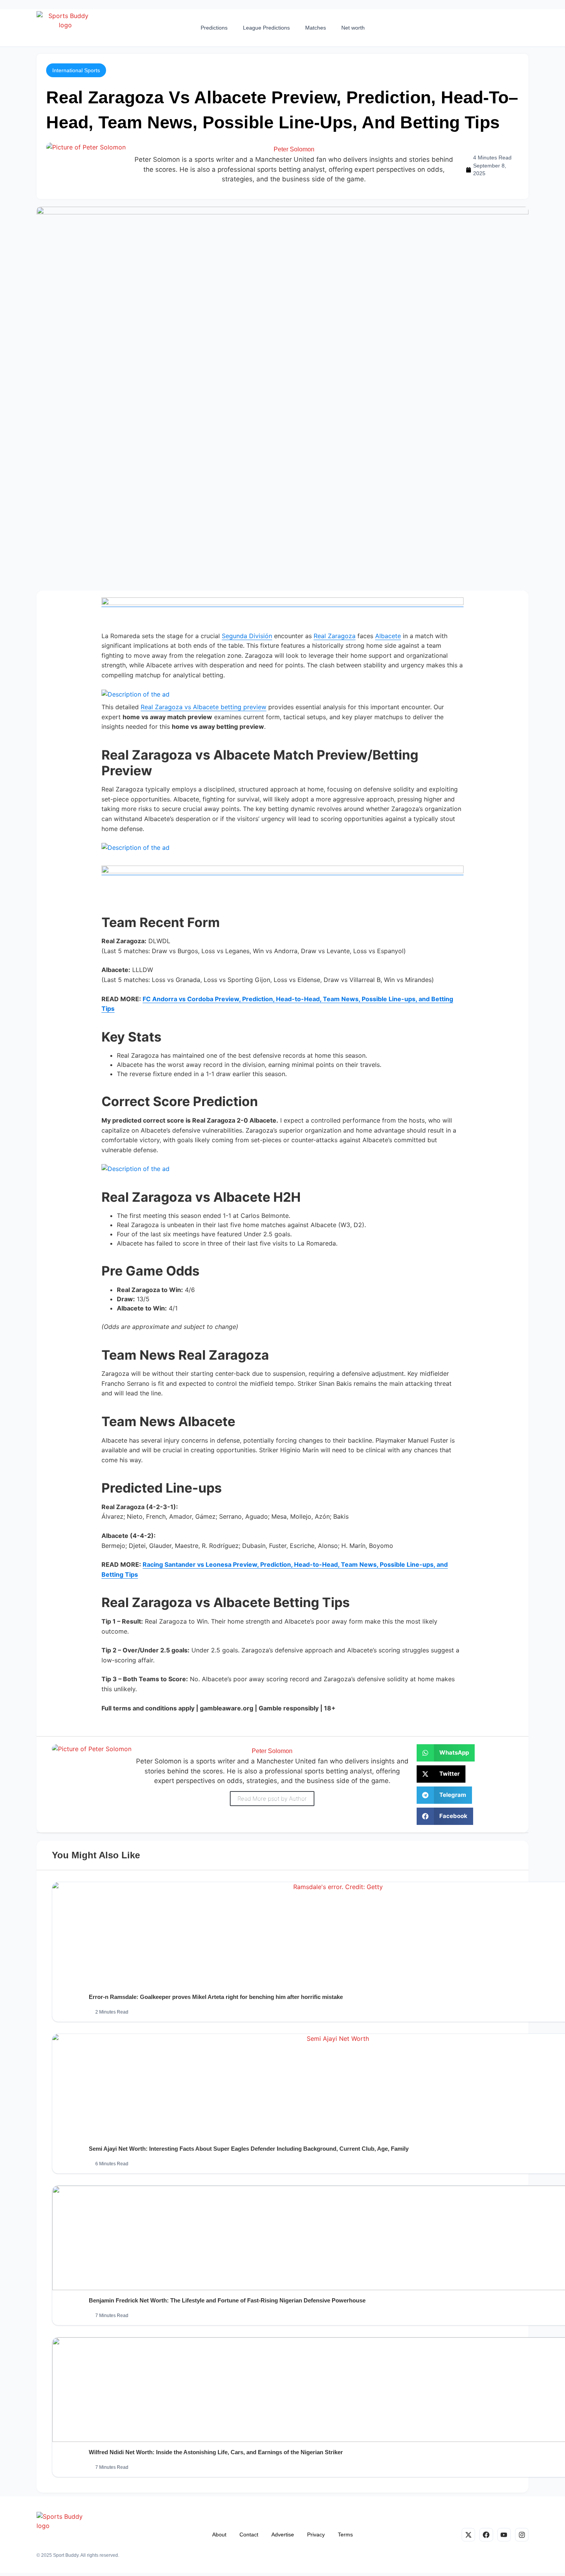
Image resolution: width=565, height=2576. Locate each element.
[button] (76, 70)
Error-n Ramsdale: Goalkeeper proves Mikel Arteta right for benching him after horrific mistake (216, 1997)
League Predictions (266, 28)
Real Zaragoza (335, 636)
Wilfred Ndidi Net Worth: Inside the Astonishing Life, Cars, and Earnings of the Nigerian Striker (216, 2452)
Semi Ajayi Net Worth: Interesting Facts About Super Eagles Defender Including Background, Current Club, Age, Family (249, 2149)
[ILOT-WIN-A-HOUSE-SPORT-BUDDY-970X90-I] (282, 603)
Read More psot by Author (272, 1799)
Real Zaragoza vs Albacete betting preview (204, 707)
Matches (316, 28)
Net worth (353, 28)
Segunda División (247, 636)
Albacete (388, 636)
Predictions (214, 28)
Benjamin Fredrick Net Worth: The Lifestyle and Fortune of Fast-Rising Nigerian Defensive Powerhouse (227, 2300)
